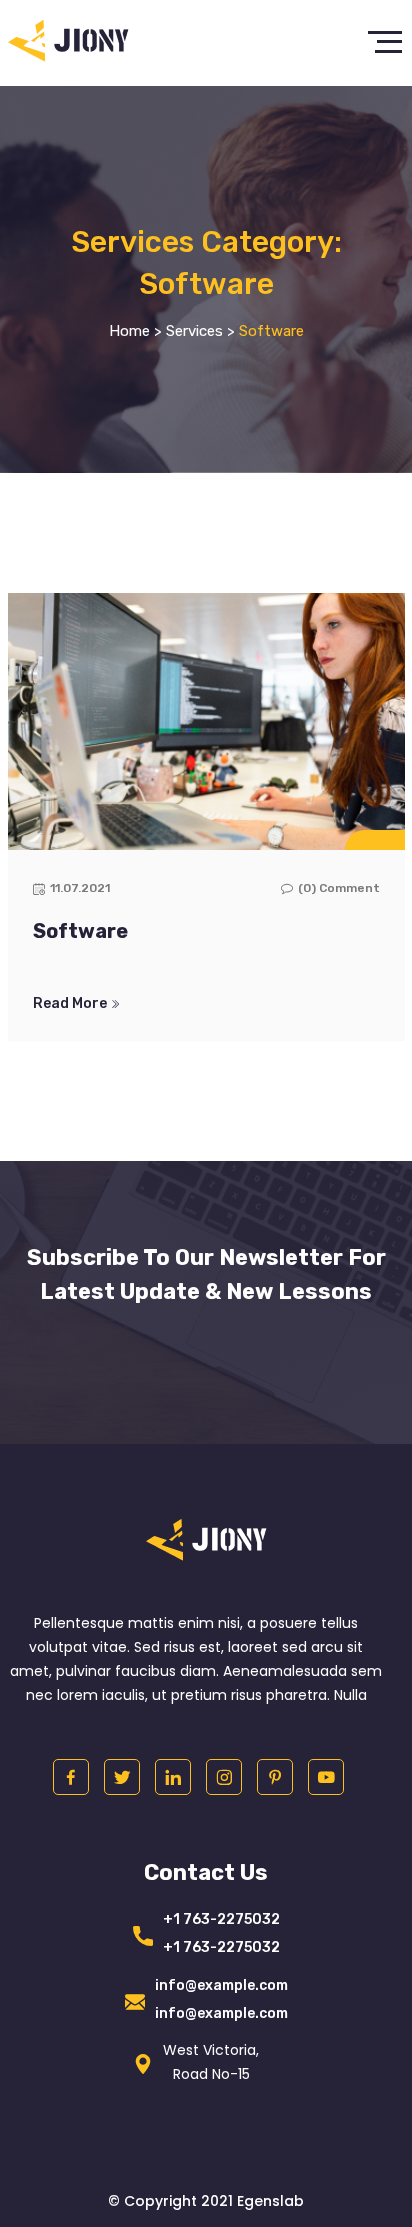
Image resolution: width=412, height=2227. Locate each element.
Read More (71, 1004)
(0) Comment (339, 888)
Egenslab (270, 2201)
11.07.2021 (80, 888)
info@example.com (221, 1985)
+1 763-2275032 (221, 1919)
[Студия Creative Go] (68, 43)
